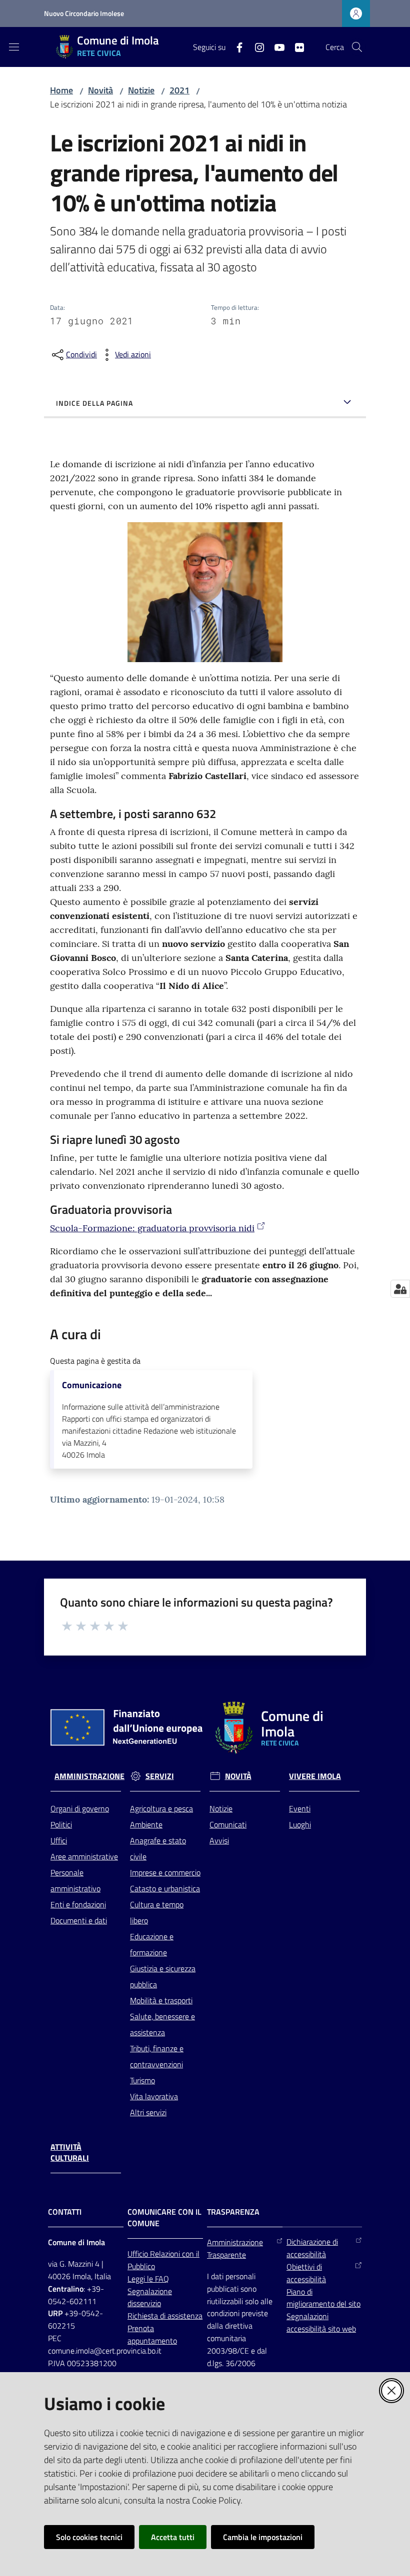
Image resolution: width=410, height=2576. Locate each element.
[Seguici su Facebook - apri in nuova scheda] (235, 46)
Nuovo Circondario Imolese (84, 13)
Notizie (141, 90)
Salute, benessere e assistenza (162, 2024)
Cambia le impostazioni (263, 2537)
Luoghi (300, 1824)
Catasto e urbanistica (165, 1888)
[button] (357, 47)
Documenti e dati (79, 1920)
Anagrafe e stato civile (158, 1848)
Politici (61, 1824)
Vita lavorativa (154, 2096)
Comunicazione (92, 1385)
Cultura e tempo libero (157, 1912)
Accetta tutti (173, 2537)
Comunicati (228, 1824)
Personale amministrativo (75, 1880)
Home (61, 90)
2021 (179, 90)
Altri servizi (148, 2112)
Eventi (300, 1808)
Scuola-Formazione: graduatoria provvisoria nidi (152, 1228)
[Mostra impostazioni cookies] (400, 1289)
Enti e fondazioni (78, 1904)
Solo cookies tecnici (89, 2537)
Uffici (59, 1840)
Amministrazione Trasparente (235, 2248)
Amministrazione (89, 1776)
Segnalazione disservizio (150, 2297)
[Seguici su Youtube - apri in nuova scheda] (275, 46)
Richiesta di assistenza (165, 2316)
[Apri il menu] (14, 47)
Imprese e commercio (165, 1872)
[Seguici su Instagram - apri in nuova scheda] (255, 46)
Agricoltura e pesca (161, 1808)
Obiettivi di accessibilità (306, 2273)
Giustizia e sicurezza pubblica (163, 1976)
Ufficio (139, 2254)
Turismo (142, 2080)
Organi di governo (80, 1808)
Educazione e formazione (152, 1944)
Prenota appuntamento (152, 2334)
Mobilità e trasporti (161, 2000)
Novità (100, 90)
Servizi (160, 1776)
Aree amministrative (84, 1856)
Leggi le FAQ (148, 2279)
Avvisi (219, 1840)
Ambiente (146, 1824)
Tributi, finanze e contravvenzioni (157, 2056)
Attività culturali (70, 2153)
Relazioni (166, 2254)
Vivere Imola (315, 1776)
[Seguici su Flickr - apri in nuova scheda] (295, 46)
